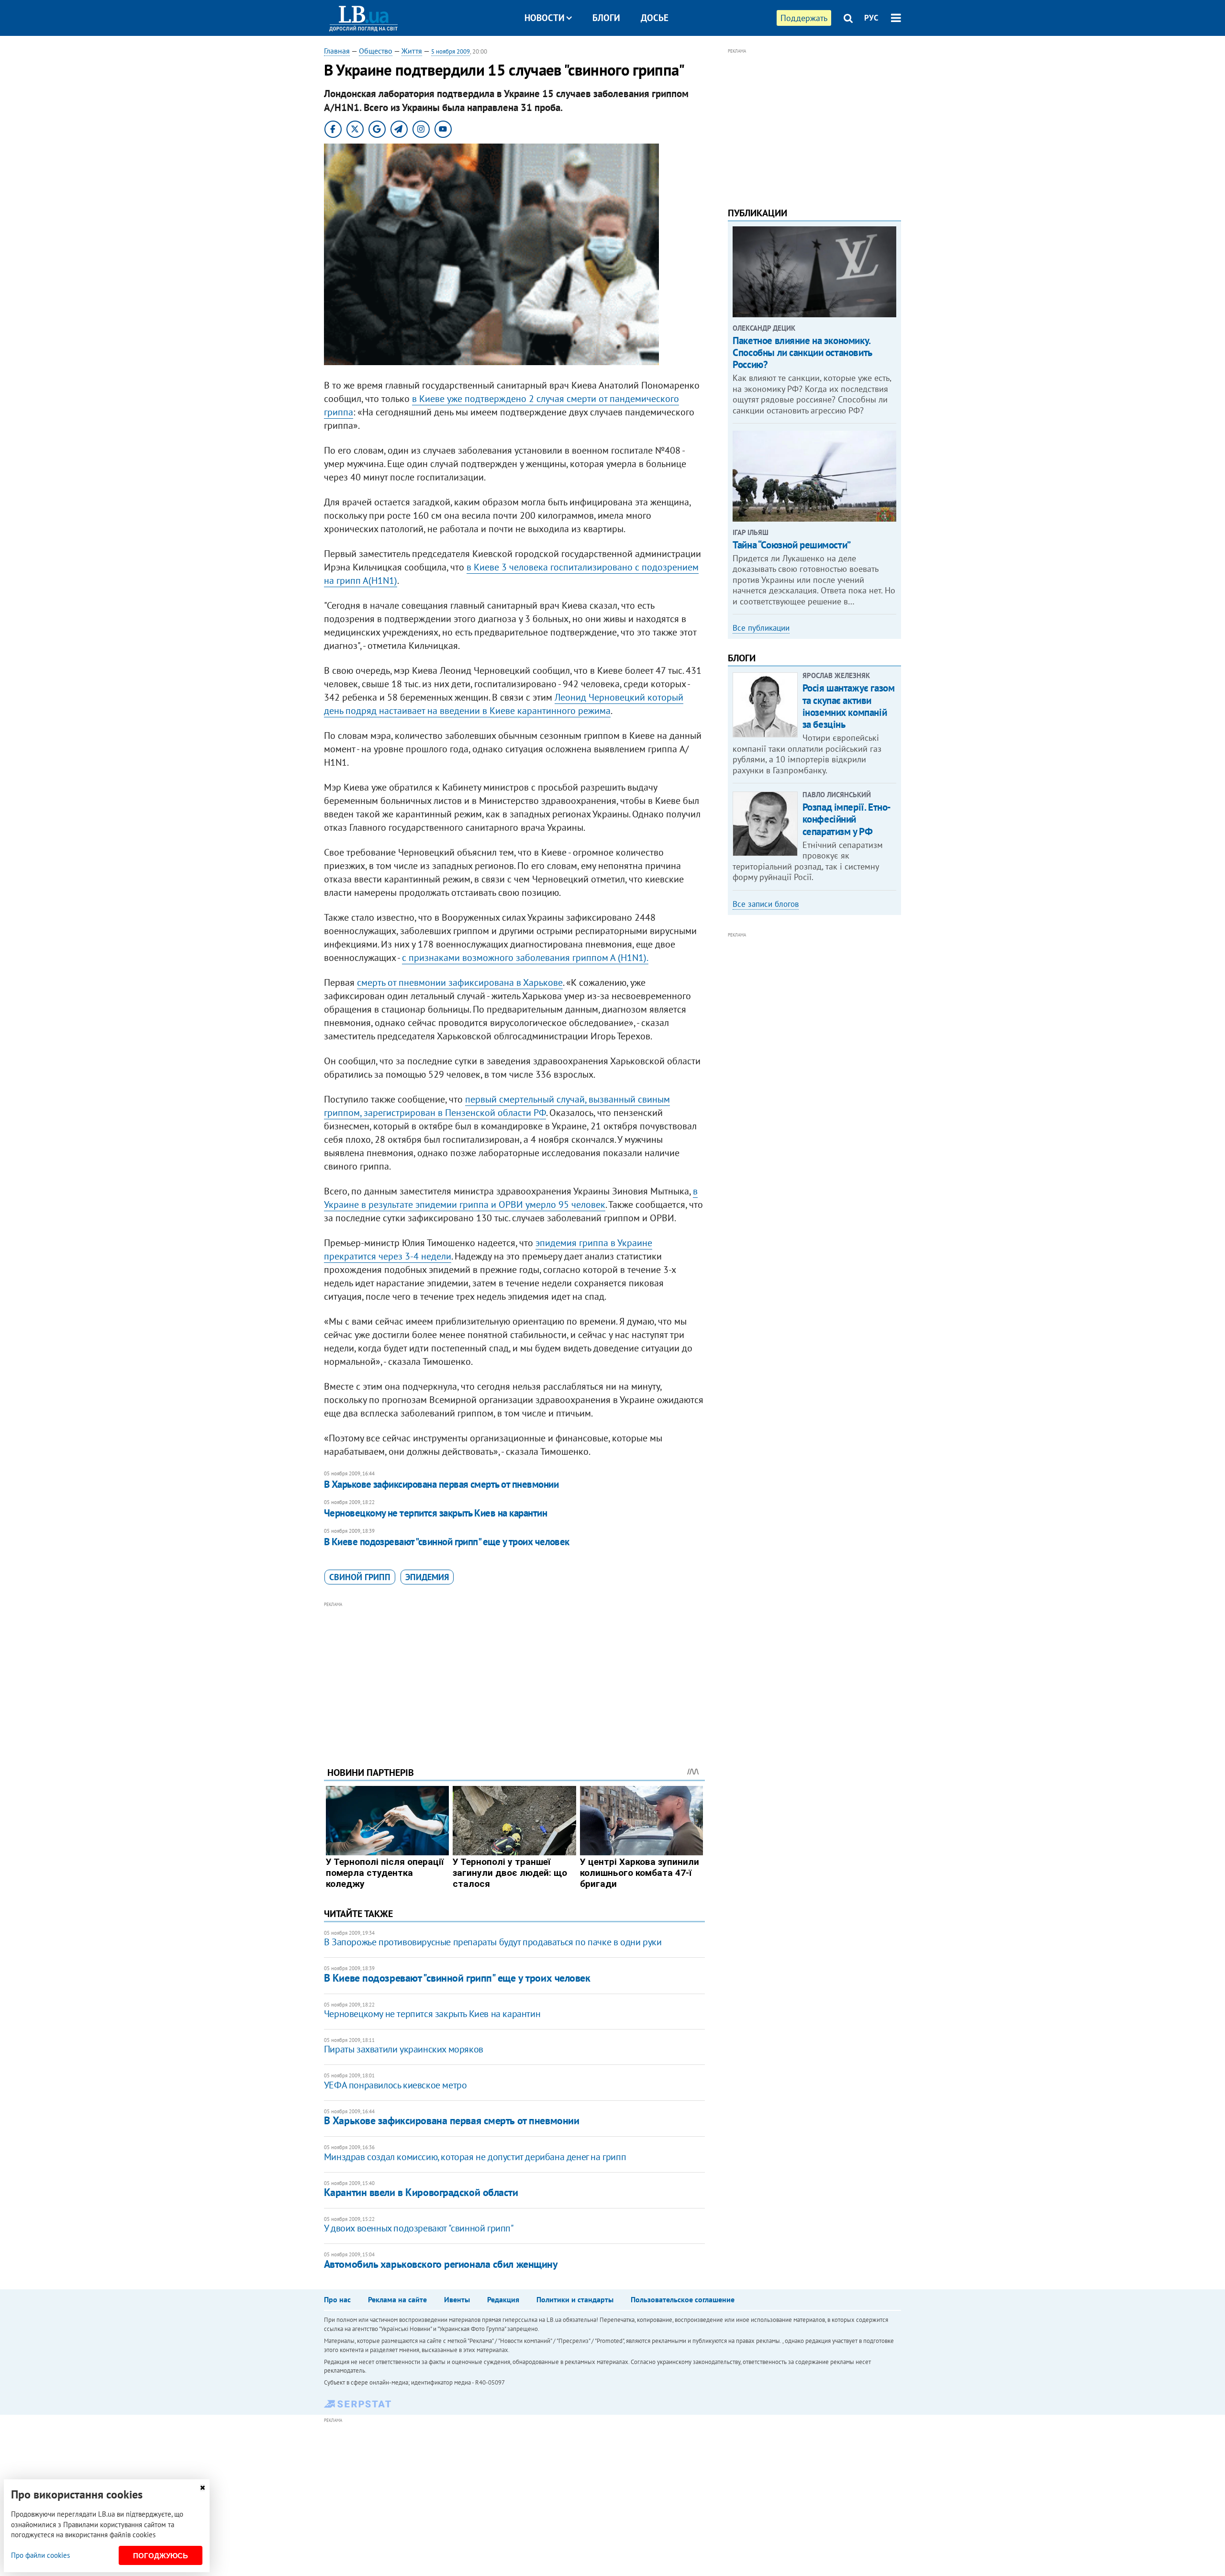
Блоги (606, 18)
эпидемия (427, 1577)
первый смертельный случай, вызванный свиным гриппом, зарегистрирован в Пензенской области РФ (497, 1106)
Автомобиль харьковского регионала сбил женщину (441, 2264)
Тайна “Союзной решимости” (792, 545)
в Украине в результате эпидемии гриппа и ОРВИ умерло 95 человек (511, 1198)
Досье (655, 18)
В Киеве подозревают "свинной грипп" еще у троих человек (447, 1542)
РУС (871, 18)
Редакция (503, 2299)
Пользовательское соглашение (683, 2299)
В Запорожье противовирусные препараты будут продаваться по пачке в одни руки (493, 1942)
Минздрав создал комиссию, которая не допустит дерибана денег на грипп (475, 2157)
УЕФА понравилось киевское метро (395, 2085)
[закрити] (202, 2488)
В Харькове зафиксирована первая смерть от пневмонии (441, 1484)
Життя (412, 51)
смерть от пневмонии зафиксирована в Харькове (460, 982)
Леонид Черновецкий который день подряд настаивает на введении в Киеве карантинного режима (504, 704)
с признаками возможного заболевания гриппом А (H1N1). (525, 958)
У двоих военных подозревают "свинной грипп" (419, 2228)
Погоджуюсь (161, 2556)
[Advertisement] (514, 1677)
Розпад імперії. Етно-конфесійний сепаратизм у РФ (847, 819)
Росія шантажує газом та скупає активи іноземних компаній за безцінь (849, 706)
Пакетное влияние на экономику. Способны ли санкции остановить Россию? (802, 352)
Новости (545, 18)
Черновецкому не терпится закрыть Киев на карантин (435, 1513)
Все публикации (761, 628)
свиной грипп (360, 1577)
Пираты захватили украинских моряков (404, 2049)
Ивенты (457, 2299)
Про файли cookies (40, 2555)
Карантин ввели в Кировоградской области (421, 2192)
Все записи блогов (766, 904)
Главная (337, 51)
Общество (376, 51)
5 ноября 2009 (451, 51)
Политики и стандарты (575, 2299)
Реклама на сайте (397, 2299)
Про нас (337, 2299)
